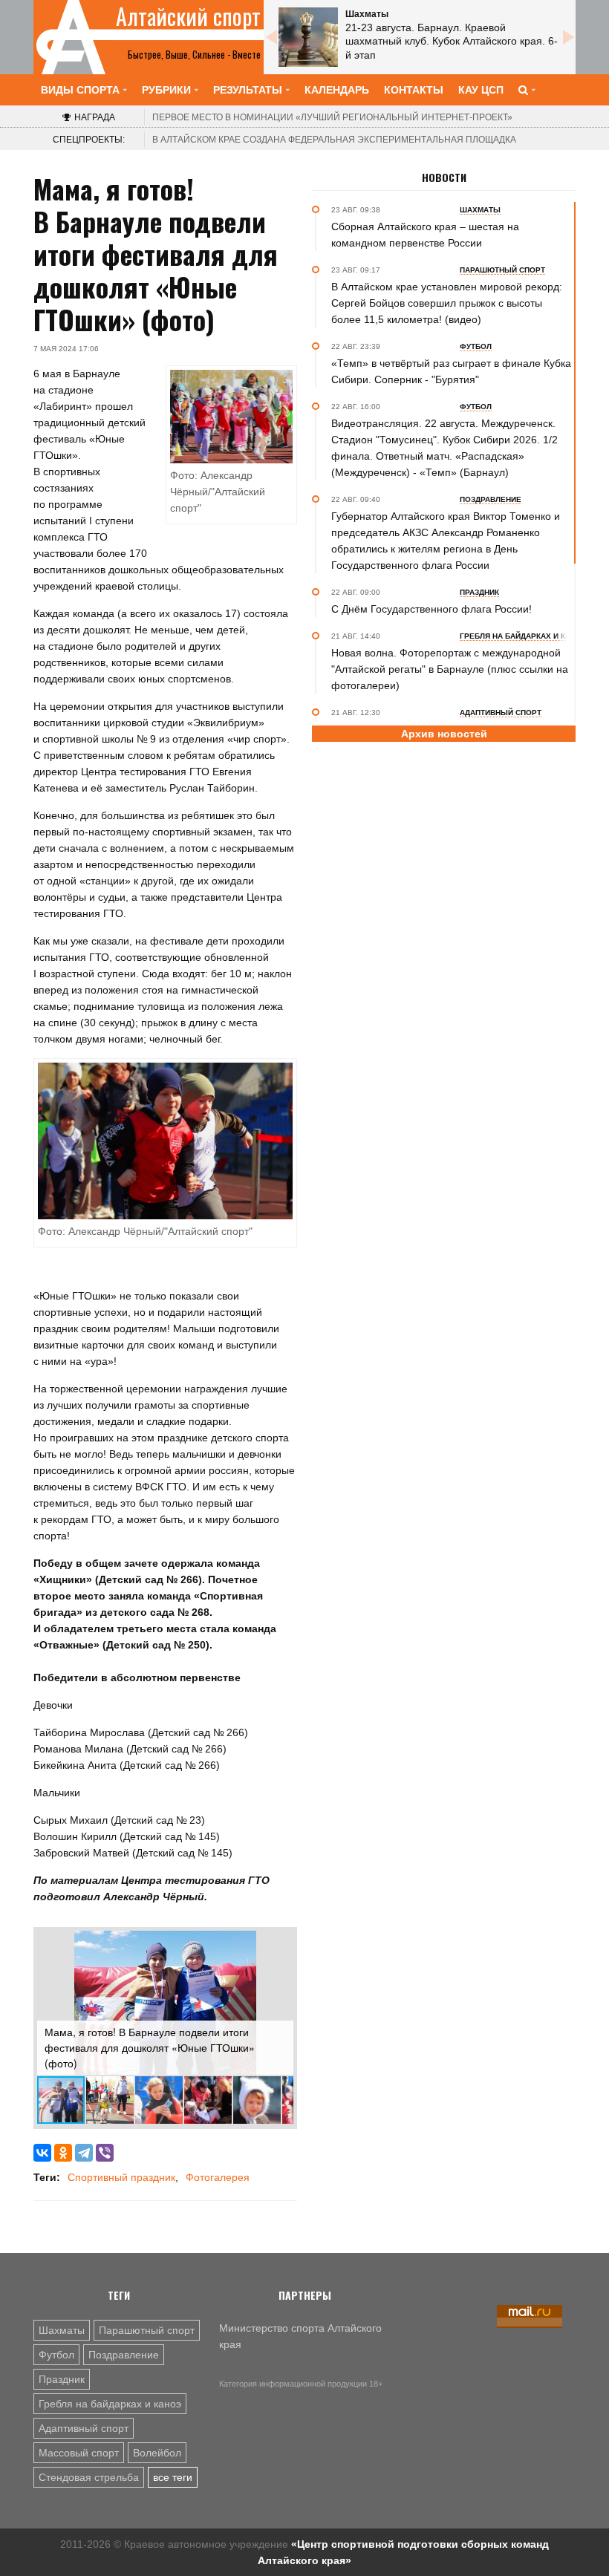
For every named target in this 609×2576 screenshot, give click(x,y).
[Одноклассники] (63, 2153)
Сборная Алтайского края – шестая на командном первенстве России (425, 235)
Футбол (56, 2355)
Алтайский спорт (188, 16)
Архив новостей (444, 734)
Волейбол (157, 2453)
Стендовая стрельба (89, 2477)
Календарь (337, 90)
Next (568, 37)
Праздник (62, 2379)
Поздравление (124, 2355)
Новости (444, 177)
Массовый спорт (79, 2453)
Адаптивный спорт (84, 2428)
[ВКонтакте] (42, 2153)
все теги (173, 2477)
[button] (280, 1944)
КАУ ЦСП (481, 90)
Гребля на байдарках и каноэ (110, 2404)
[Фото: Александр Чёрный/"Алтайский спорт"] (165, 1140)
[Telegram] (84, 2153)
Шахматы (62, 2330)
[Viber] (105, 2153)
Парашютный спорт (147, 2330)
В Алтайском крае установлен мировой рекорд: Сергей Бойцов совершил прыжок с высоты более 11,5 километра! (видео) (447, 303)
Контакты (414, 90)
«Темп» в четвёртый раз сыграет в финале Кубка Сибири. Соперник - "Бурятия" (451, 371)
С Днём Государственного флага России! (431, 609)
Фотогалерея (218, 2177)
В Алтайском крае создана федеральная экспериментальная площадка (334, 140)
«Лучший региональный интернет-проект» (332, 117)
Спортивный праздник (121, 2177)
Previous (271, 37)
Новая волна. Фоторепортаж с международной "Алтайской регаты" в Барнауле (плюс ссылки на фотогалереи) (450, 669)
